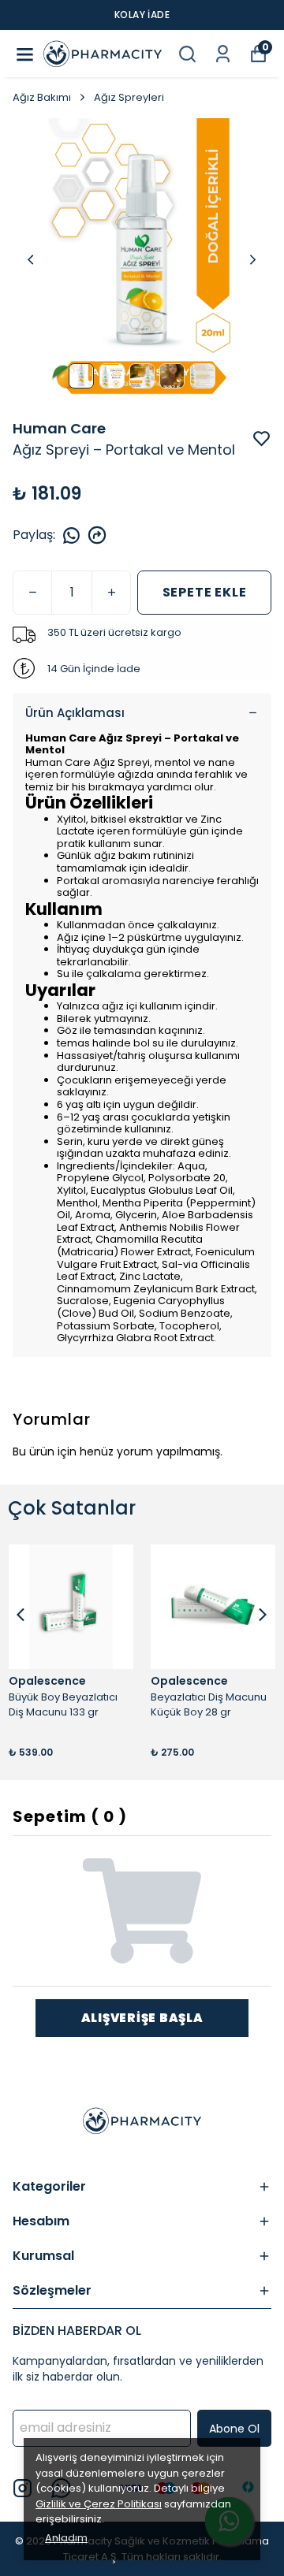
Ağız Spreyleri (129, 97)
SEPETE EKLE (205, 592)
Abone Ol (234, 2429)
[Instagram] (22, 2488)
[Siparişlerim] (223, 54)
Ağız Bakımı (42, 97)
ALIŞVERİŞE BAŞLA (142, 2018)
